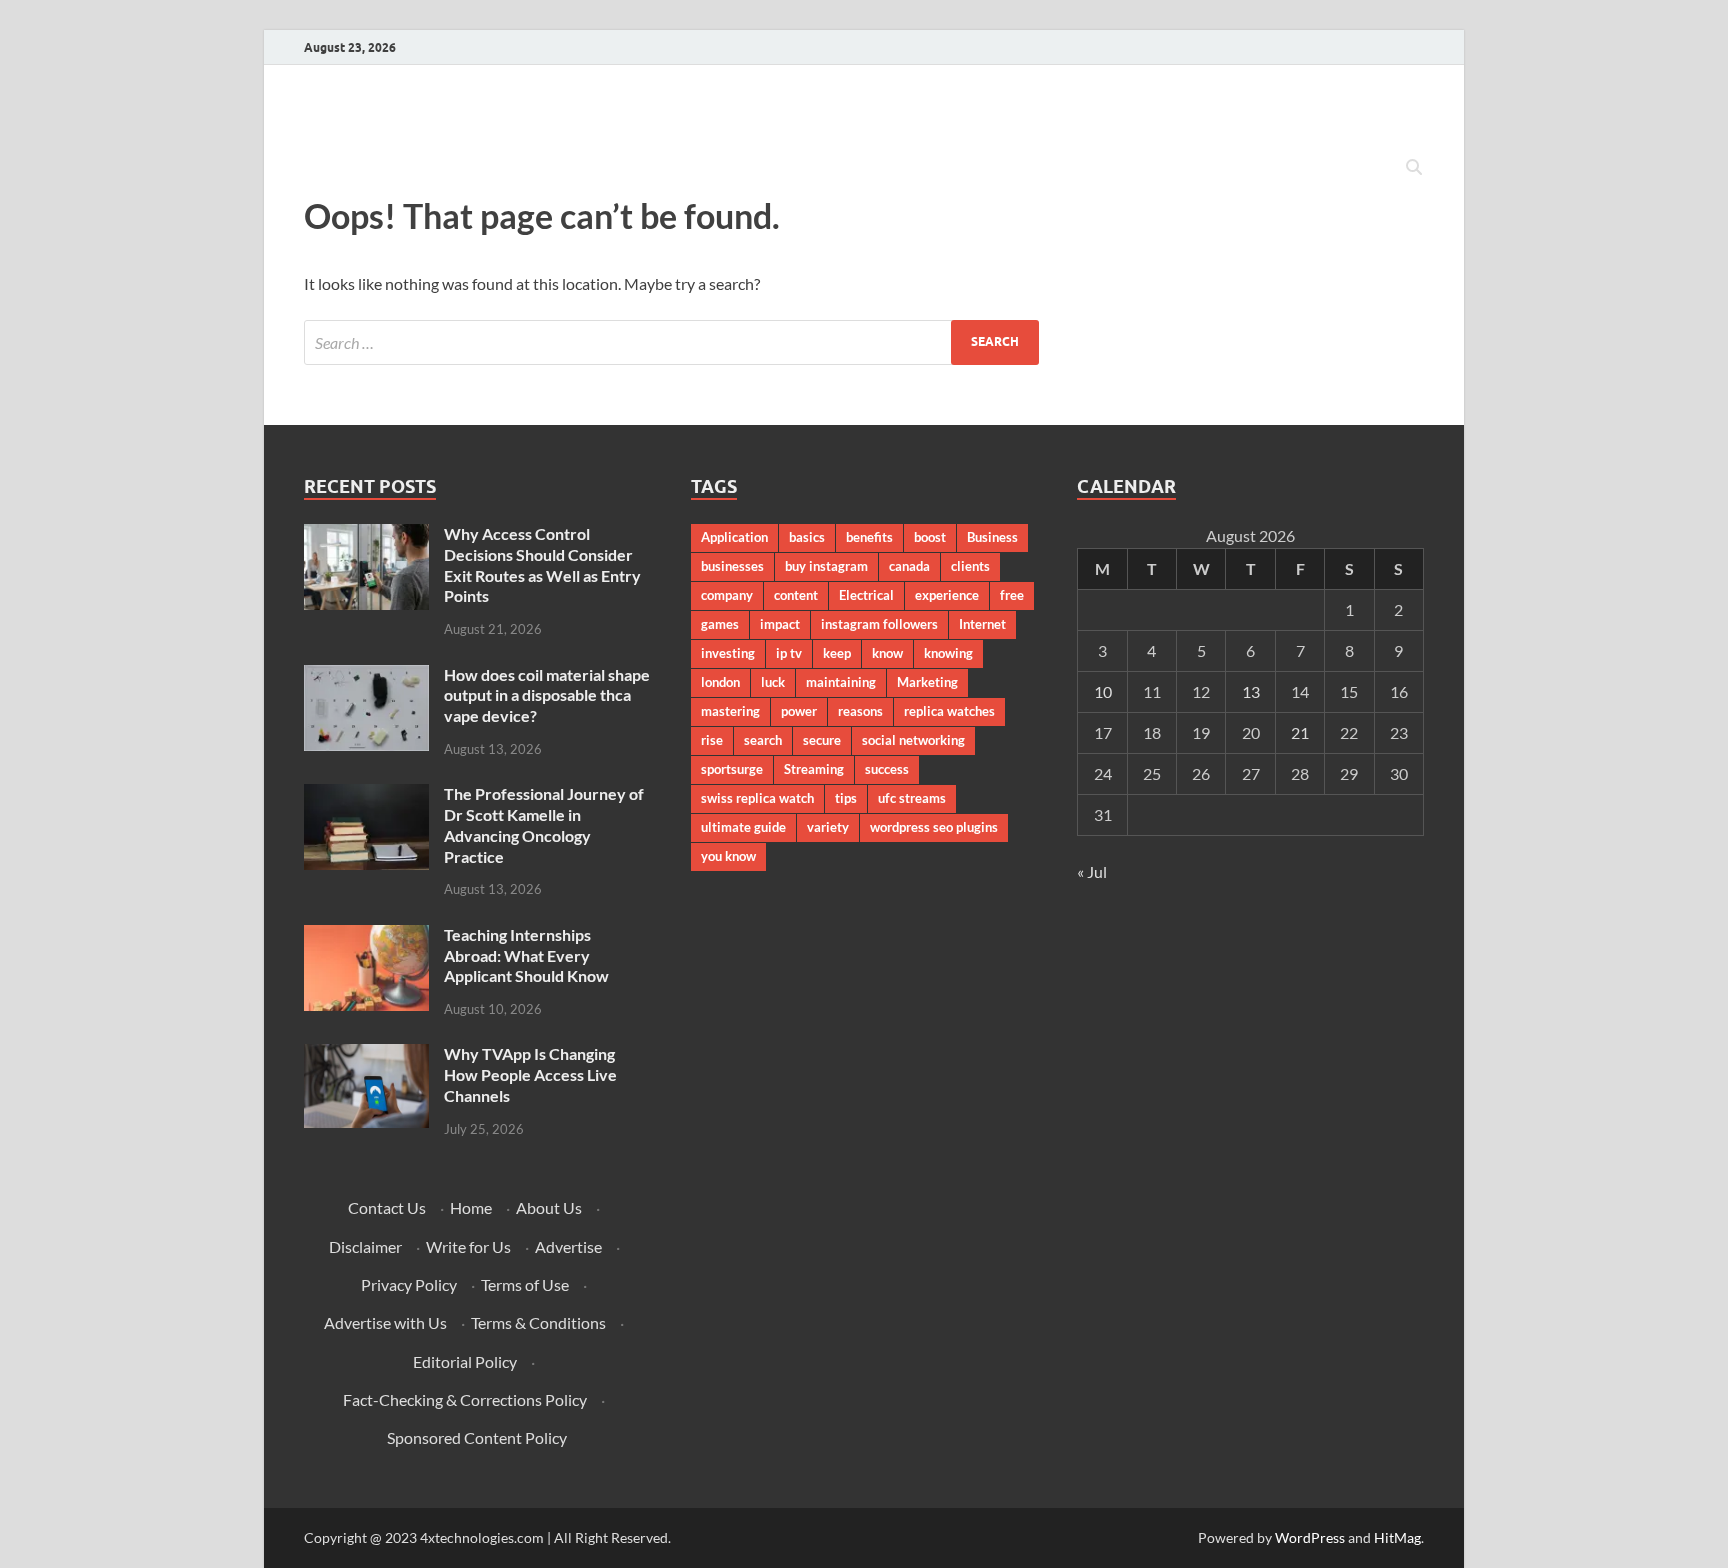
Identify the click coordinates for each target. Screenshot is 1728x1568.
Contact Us (387, 1207)
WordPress (1310, 1537)
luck (773, 682)
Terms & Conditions (538, 1322)
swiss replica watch (757, 798)
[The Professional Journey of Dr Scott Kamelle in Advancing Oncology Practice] (366, 795)
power (799, 711)
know (887, 653)
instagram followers (879, 624)
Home (471, 1207)
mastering (730, 711)
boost (930, 537)
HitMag (1397, 1537)
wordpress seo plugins (934, 827)
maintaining (841, 682)
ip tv (789, 653)
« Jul (1092, 871)
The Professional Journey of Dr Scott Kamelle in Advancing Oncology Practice (544, 824)
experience (947, 595)
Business (992, 537)
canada (909, 566)
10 (1103, 691)
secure (822, 740)
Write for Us (468, 1246)
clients (970, 566)
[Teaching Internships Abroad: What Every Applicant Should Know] (366, 936)
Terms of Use (525, 1284)
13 (1251, 691)
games (720, 624)
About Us (549, 1207)
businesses (732, 566)
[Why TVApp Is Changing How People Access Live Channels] (366, 1055)
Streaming (814, 769)
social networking (913, 740)
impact (780, 624)
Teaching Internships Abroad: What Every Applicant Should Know (526, 955)
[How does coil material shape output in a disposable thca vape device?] (366, 676)
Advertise (568, 1246)
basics (807, 537)
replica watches (949, 711)
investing (728, 653)
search (763, 740)
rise (712, 740)
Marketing (927, 682)
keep (837, 653)
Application (734, 537)
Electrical (866, 595)
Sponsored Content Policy (477, 1437)
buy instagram (826, 566)
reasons (860, 711)
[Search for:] (671, 342)
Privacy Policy (409, 1284)
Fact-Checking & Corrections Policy (465, 1399)
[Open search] (1414, 168)
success (887, 769)
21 (1300, 732)
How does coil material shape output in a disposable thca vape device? (547, 695)
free (1012, 595)
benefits (869, 537)
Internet (982, 624)
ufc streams (912, 798)
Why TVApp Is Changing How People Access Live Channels (530, 1074)
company (727, 595)
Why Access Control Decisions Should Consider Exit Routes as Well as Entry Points (542, 564)
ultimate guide (743, 827)
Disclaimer (365, 1246)
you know (728, 856)
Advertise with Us (385, 1322)
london (720, 682)
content (796, 595)
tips (846, 798)
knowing (948, 653)
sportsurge (732, 769)
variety (828, 827)
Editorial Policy (465, 1361)
